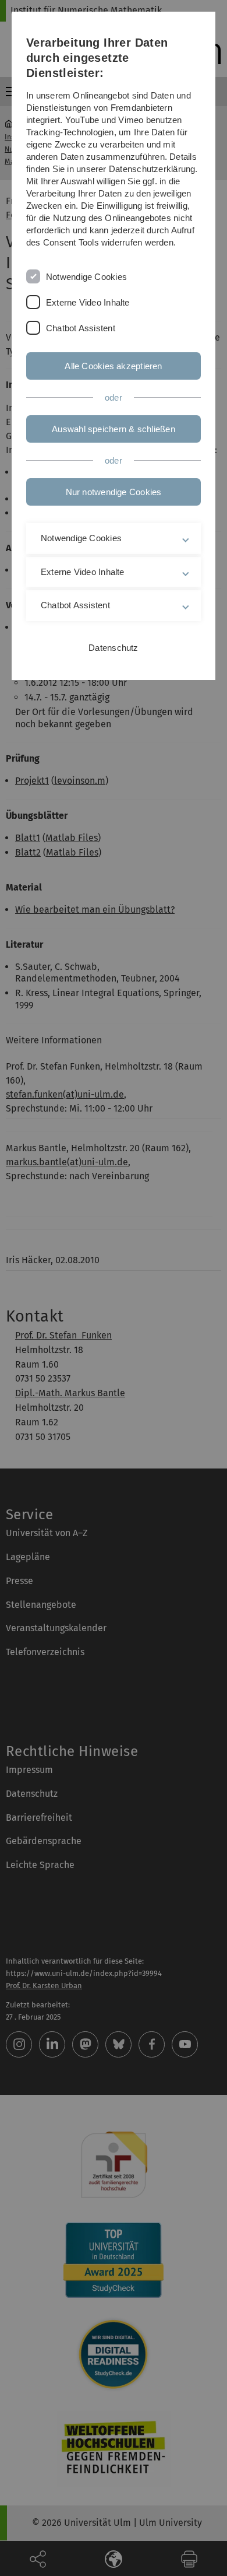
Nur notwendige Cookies (114, 492)
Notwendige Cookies (86, 277)
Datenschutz (113, 648)
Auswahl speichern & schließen (114, 429)
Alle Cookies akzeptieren (113, 366)
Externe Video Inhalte (88, 302)
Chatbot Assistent (81, 328)
